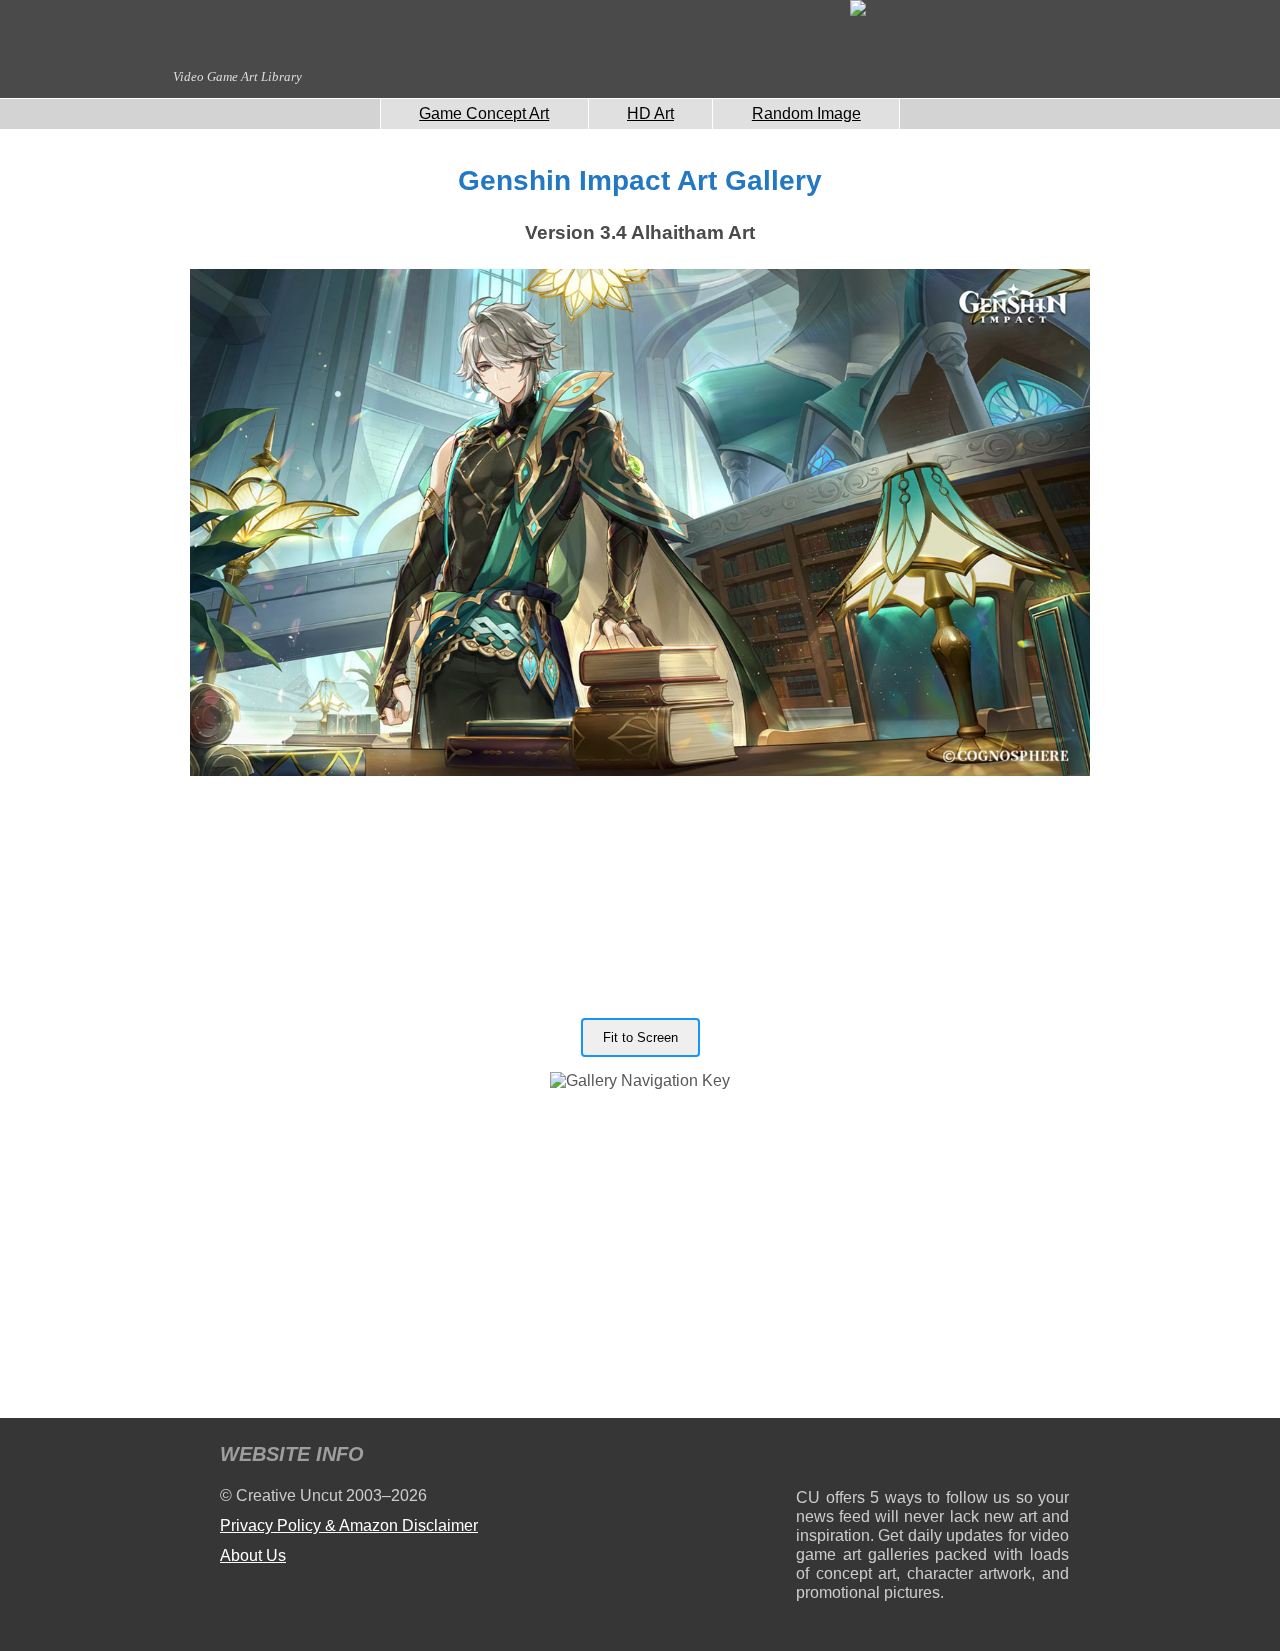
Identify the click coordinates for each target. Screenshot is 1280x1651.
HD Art (650, 113)
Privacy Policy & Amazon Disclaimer (349, 1525)
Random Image (806, 113)
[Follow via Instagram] (871, 1457)
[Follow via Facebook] (932, 1457)
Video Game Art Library (237, 76)
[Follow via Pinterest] (1054, 1457)
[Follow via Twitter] (993, 1457)
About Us (253, 1555)
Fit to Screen (640, 1037)
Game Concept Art (484, 113)
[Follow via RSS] (810, 1457)
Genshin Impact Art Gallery (640, 180)
